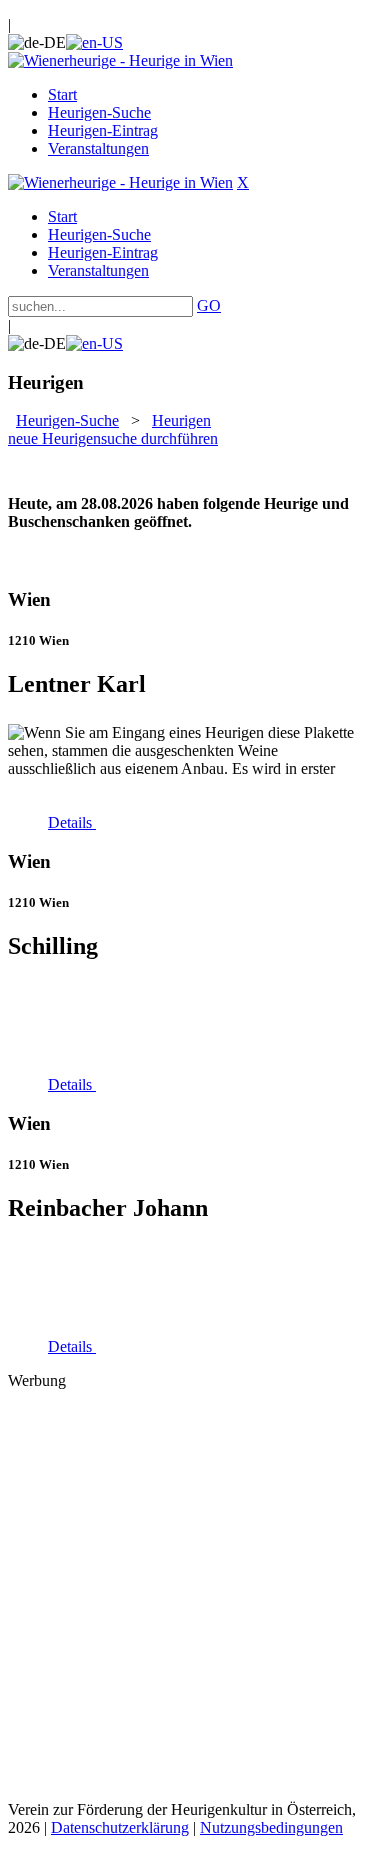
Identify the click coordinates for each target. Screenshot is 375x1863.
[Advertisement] (187, 1593)
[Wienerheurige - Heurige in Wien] (120, 60)
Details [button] (72, 822)
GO (209, 305)
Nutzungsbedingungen (271, 1827)
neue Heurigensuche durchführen (113, 438)
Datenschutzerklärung (120, 1827)
